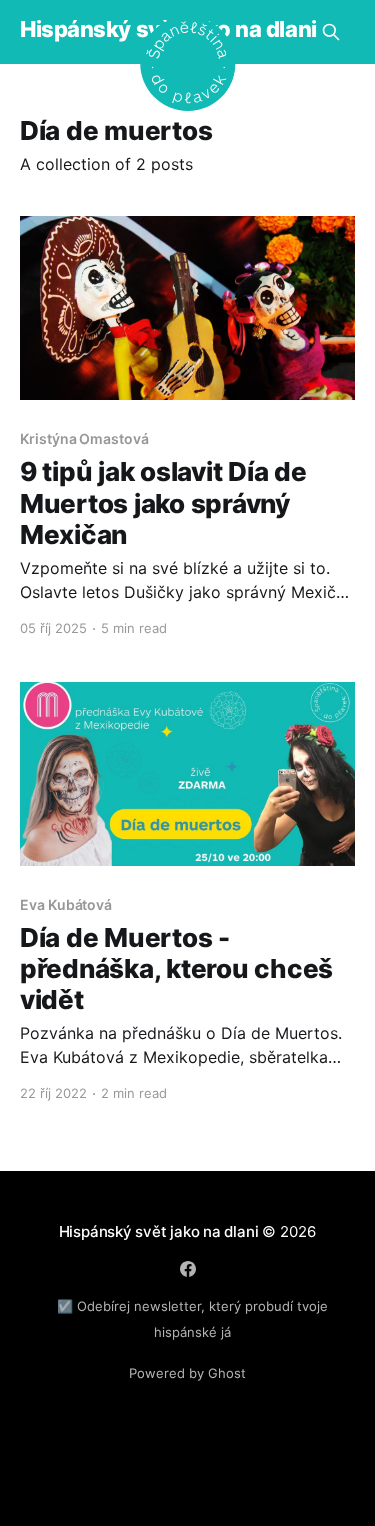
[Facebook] (188, 1269)
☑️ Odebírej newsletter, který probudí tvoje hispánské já (192, 1319)
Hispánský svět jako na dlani (159, 1231)
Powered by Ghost (187, 1373)
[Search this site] (331, 32)
